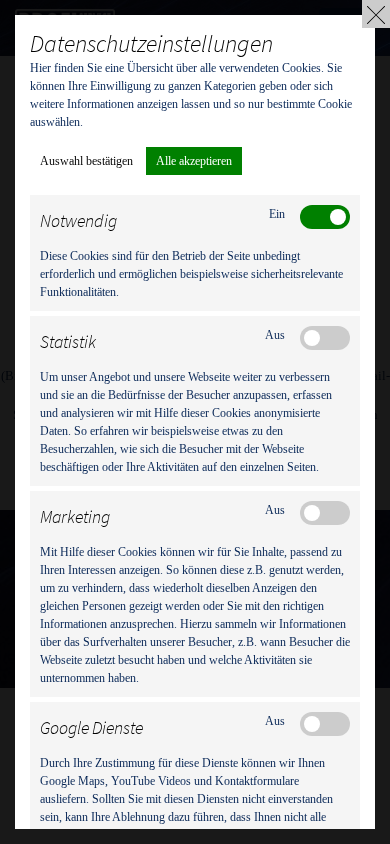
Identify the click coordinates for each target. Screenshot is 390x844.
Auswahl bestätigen (86, 161)
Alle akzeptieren (194, 161)
